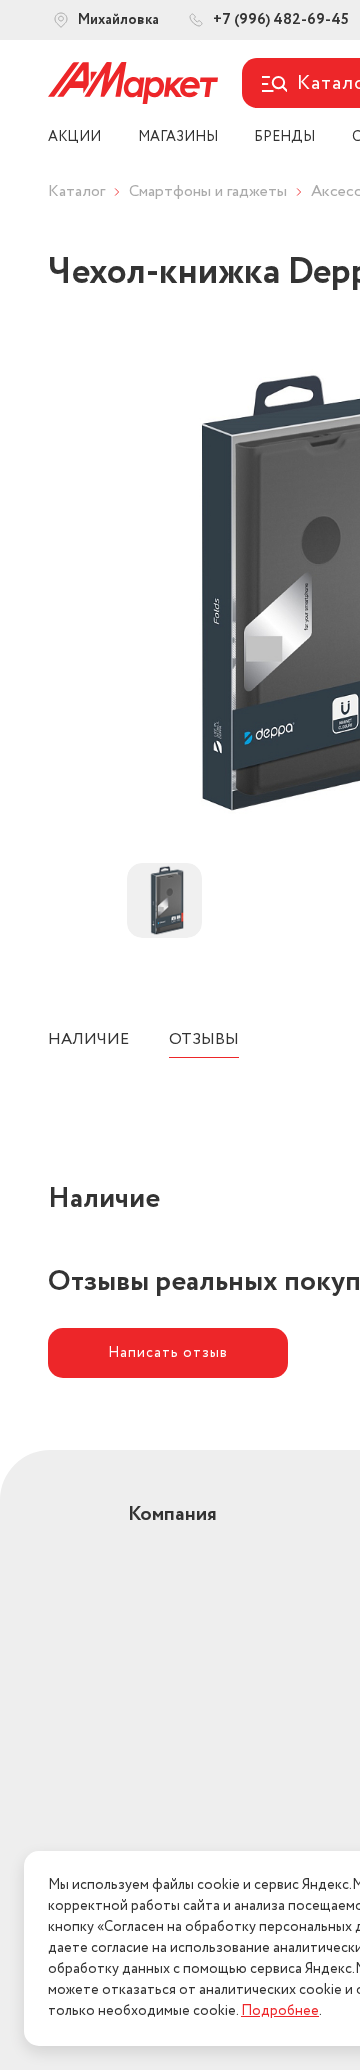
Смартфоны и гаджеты (208, 191)
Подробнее (280, 2011)
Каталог (76, 191)
